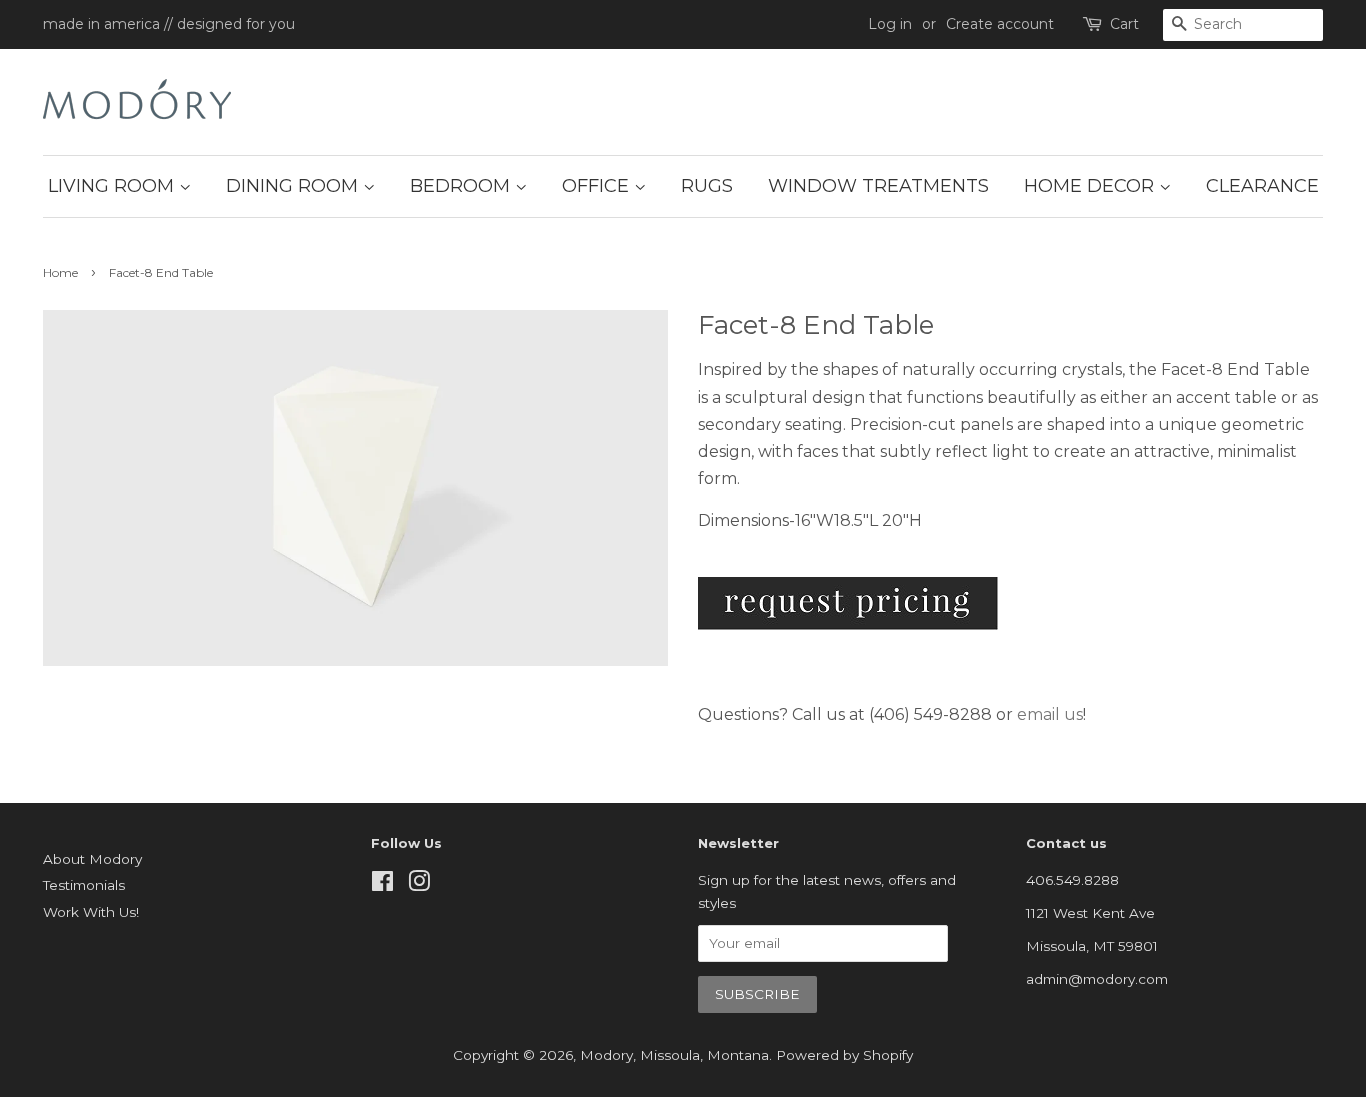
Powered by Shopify (844, 1055)
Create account (1000, 24)
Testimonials (84, 885)
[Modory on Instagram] (419, 885)
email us (1050, 714)
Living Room (113, 186)
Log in (890, 24)
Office (598, 186)
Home (60, 272)
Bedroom (462, 186)
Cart (1124, 24)
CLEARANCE (1262, 186)
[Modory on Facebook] (382, 885)
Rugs (707, 186)
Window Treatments (878, 186)
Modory (606, 1055)
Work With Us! (91, 912)
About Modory (92, 859)
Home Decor (1091, 186)
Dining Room (294, 186)
